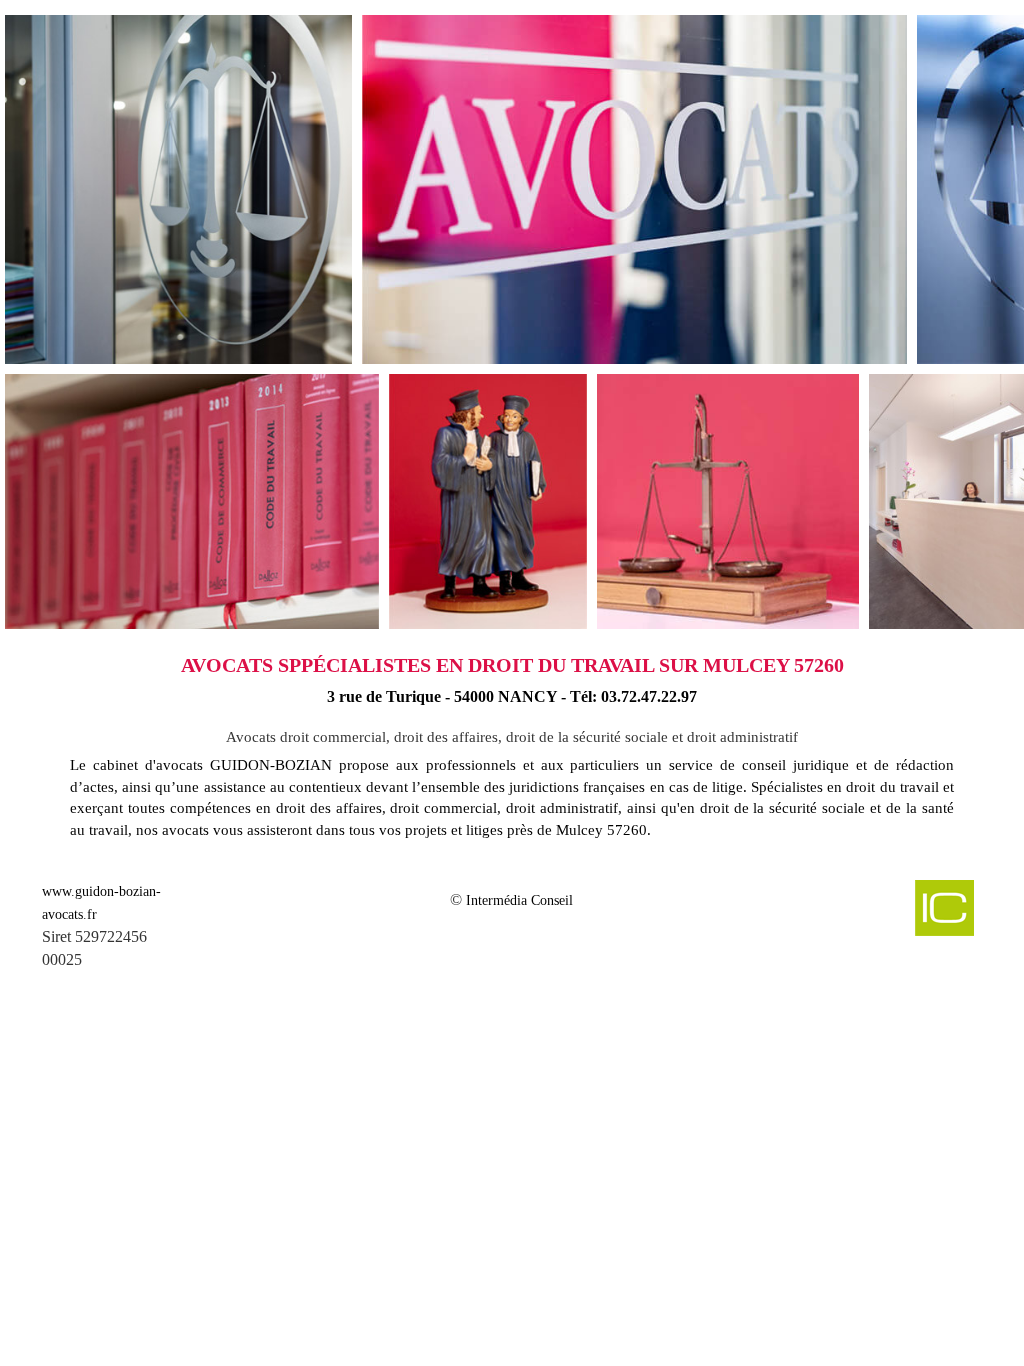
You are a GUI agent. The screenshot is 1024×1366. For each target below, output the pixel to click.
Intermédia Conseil (519, 900)
